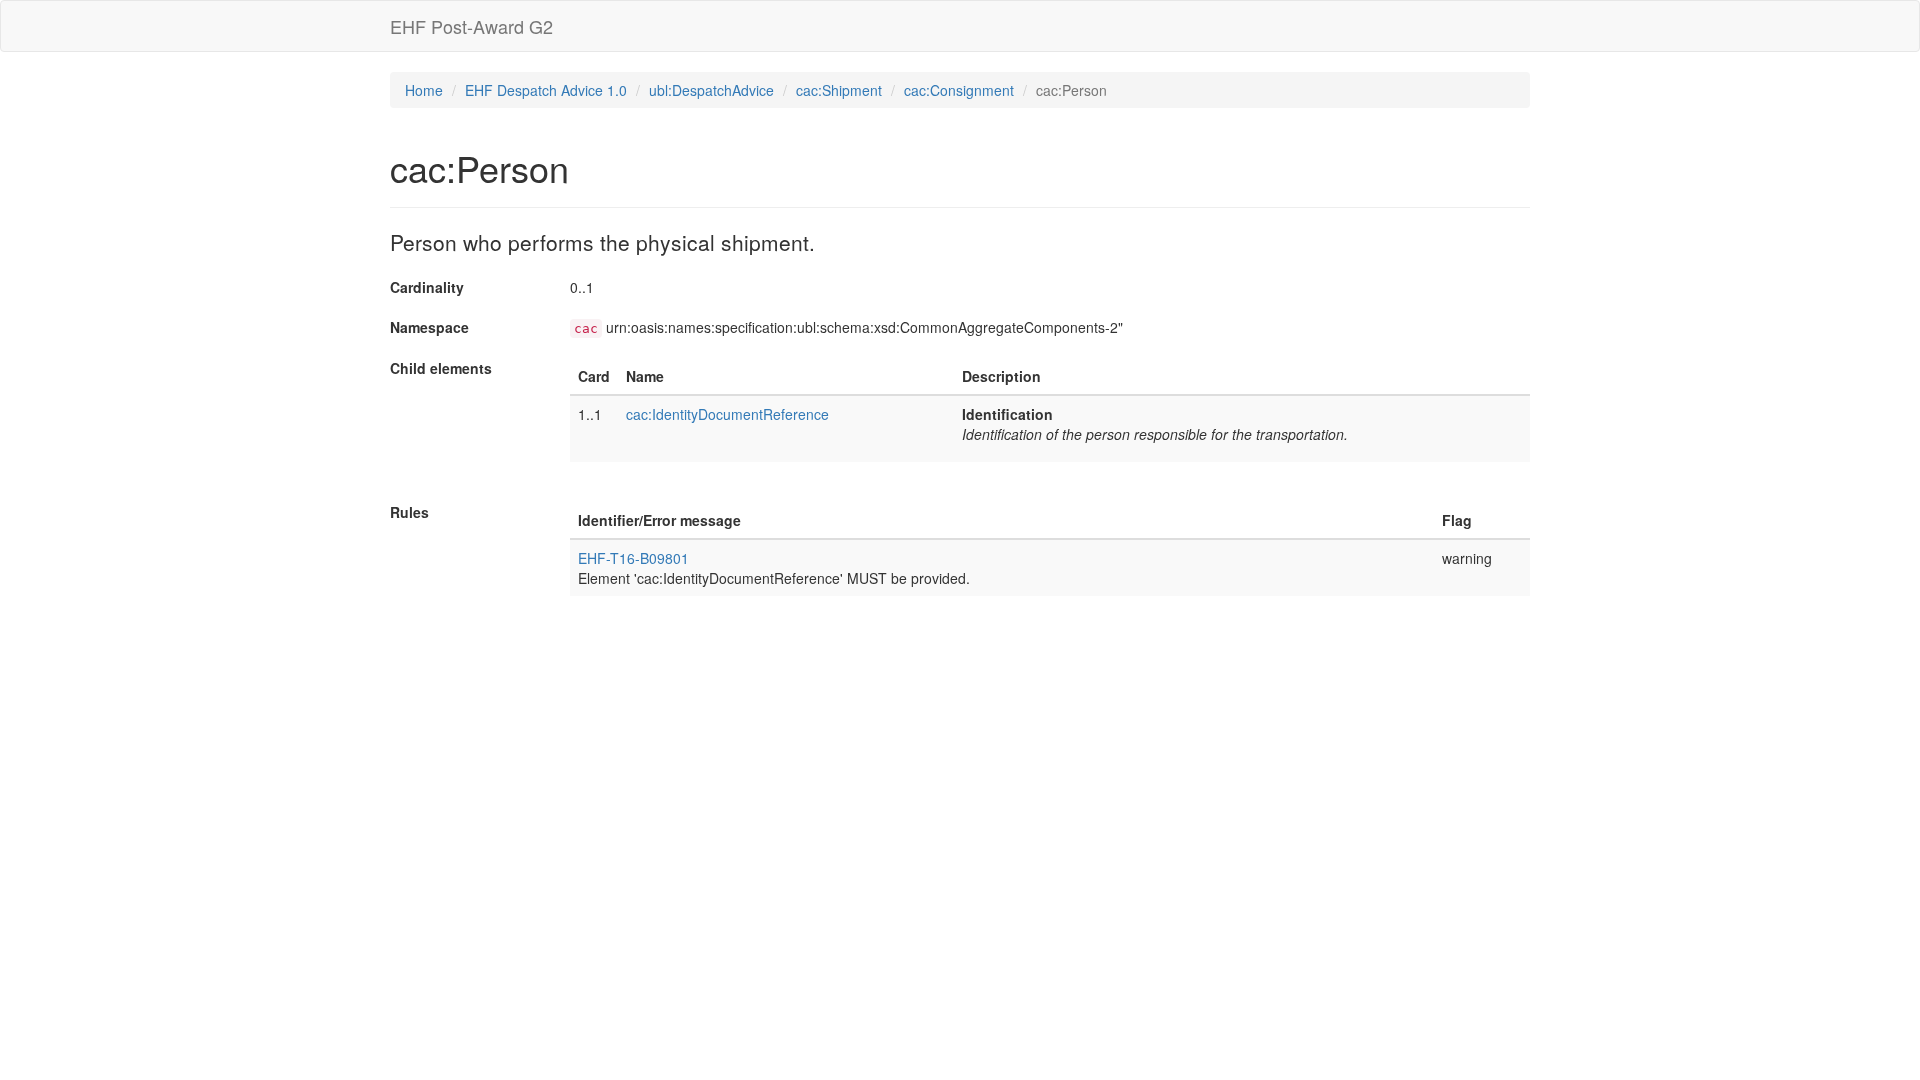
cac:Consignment (959, 90)
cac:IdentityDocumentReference (727, 414)
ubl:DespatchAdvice (711, 90)
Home (424, 90)
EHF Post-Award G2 (471, 26)
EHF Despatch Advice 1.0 (546, 90)
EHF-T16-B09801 (633, 558)
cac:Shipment (839, 90)
